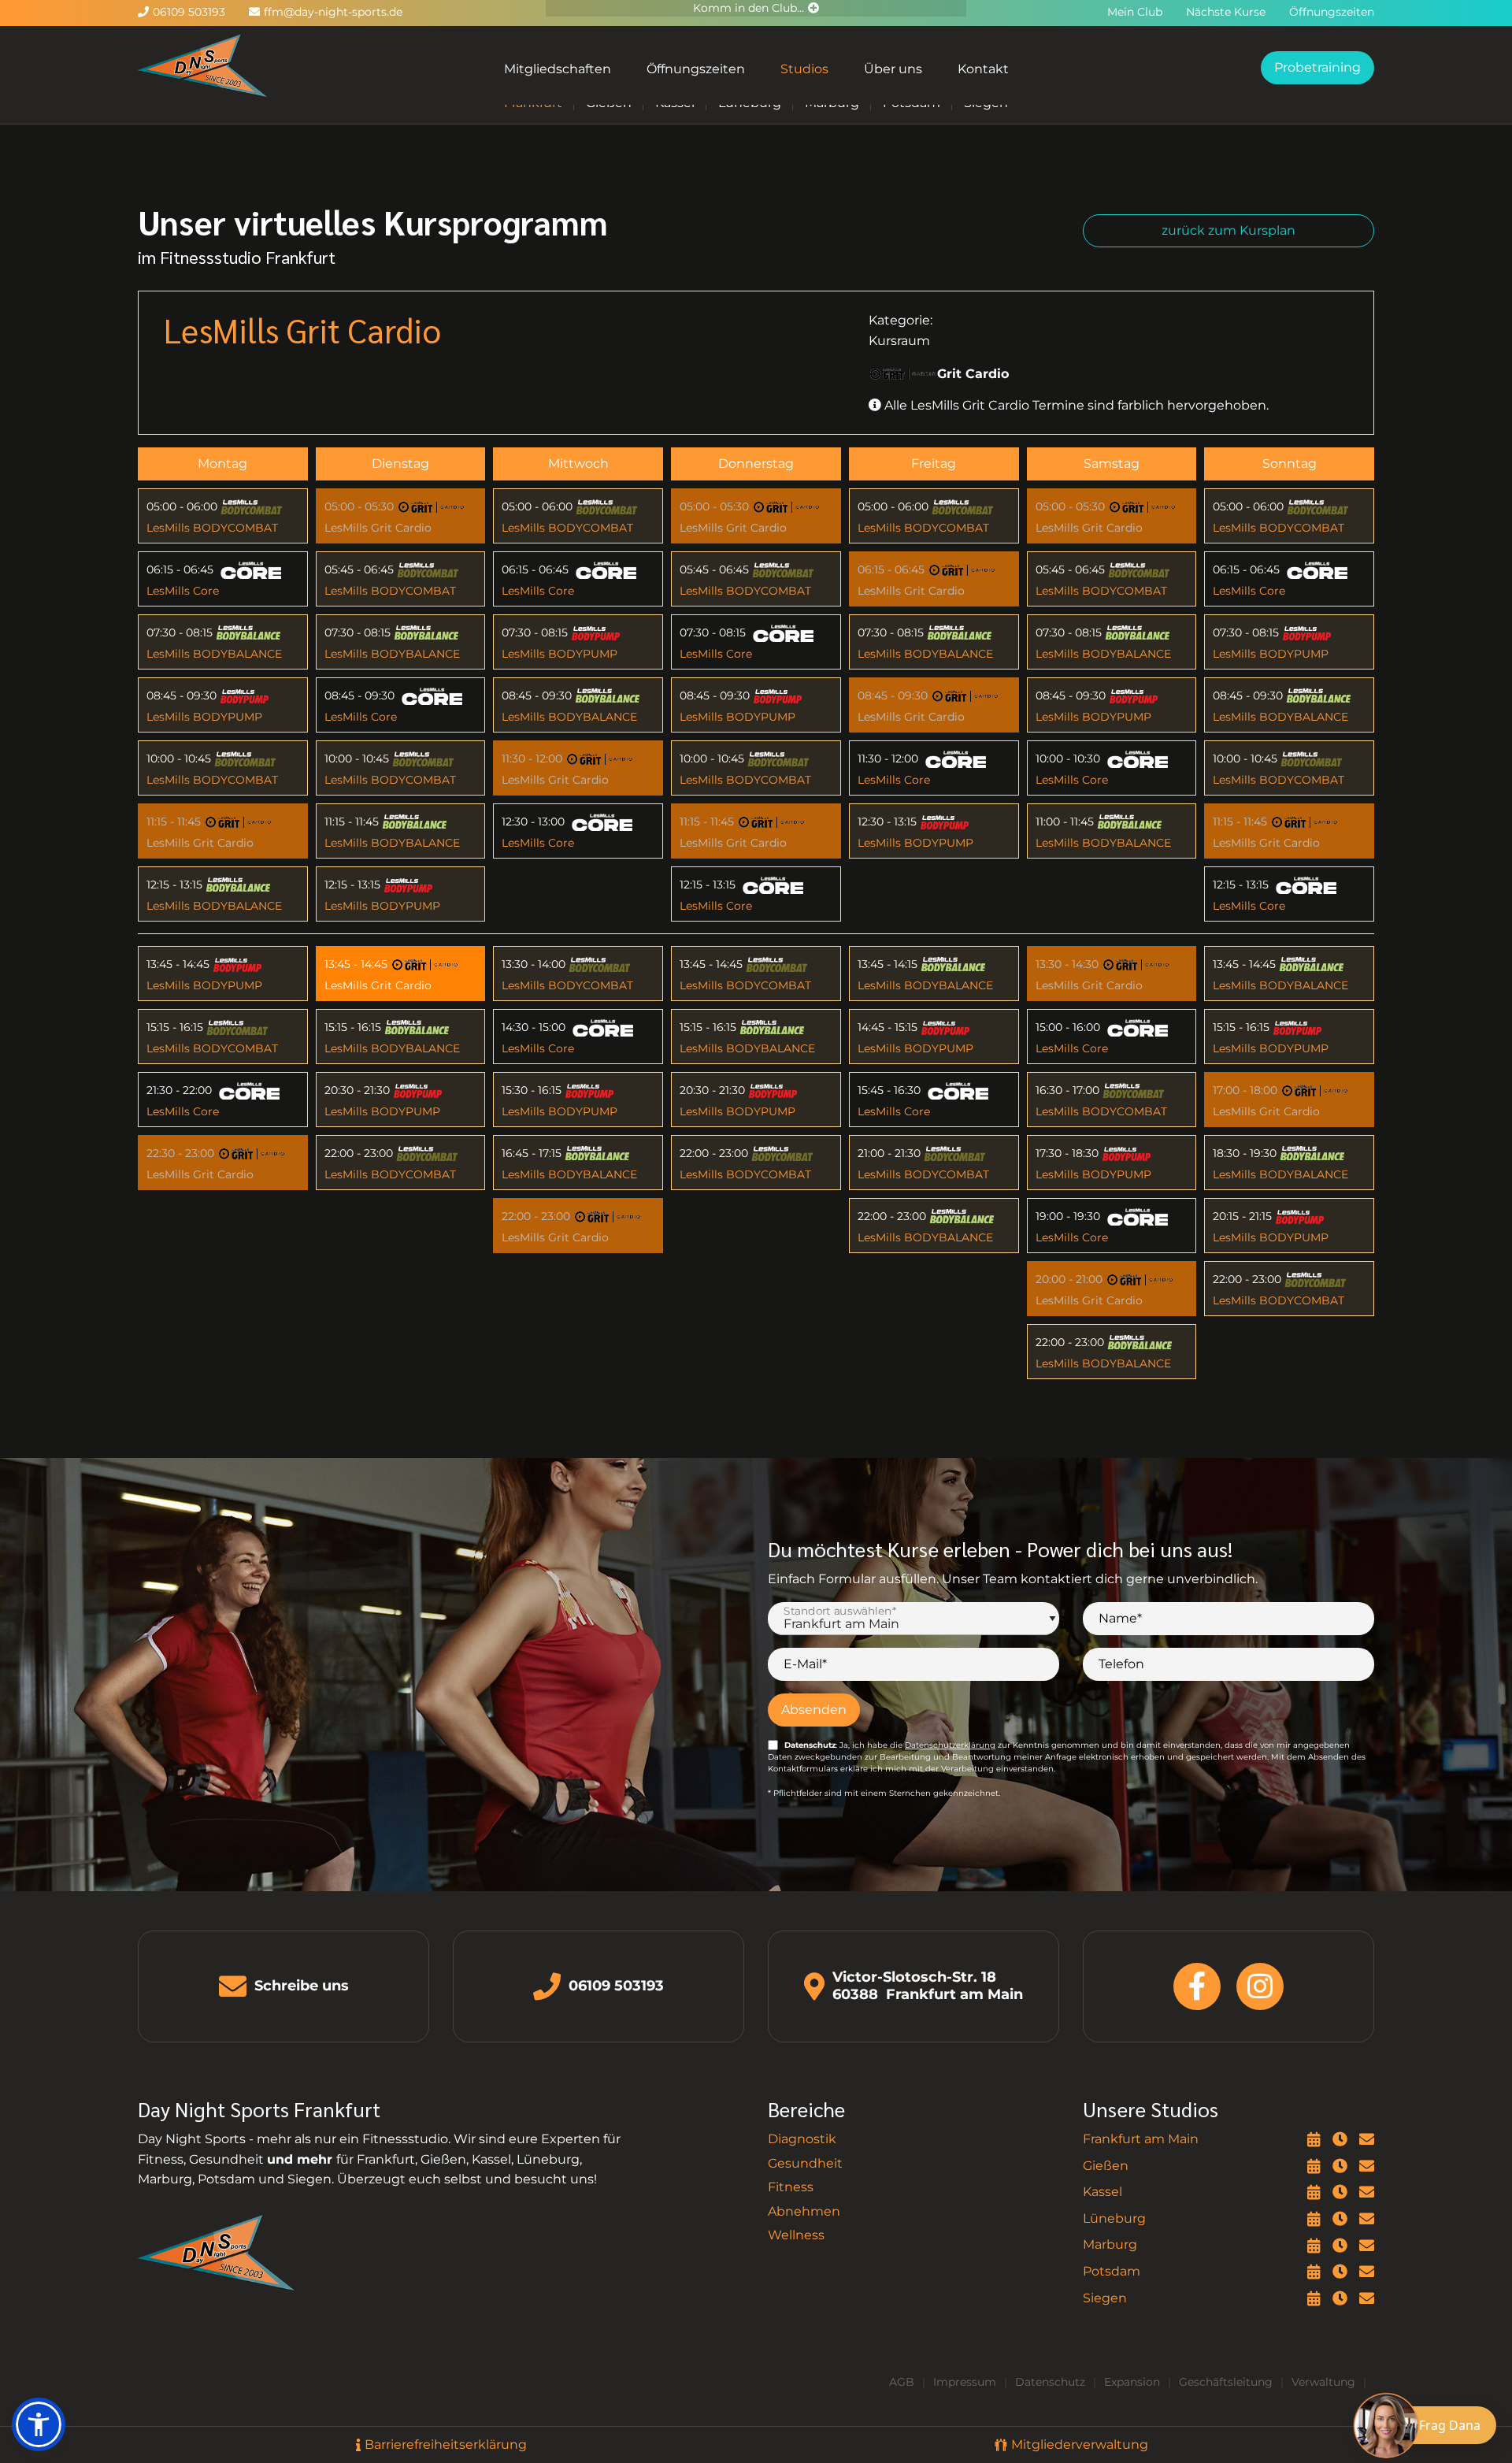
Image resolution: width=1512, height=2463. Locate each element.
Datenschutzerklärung (950, 1745)
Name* (1120, 1618)
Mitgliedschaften (558, 69)
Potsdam (1112, 2271)
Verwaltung (1323, 2382)
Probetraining (1317, 67)
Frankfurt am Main (1141, 2139)
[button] (39, 2424)
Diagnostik (802, 2139)
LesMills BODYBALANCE (214, 654)
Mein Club (1135, 12)
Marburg (1110, 2244)
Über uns (893, 69)
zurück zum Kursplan (1228, 230)
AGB (902, 2382)
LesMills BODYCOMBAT (212, 528)
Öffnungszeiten (696, 69)
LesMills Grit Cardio (200, 843)
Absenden (814, 1710)
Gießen (1106, 2166)
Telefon (1121, 1664)
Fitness (791, 2187)
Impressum (965, 2382)
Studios (804, 69)
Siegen (1105, 2298)
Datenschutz (1050, 2382)
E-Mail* (805, 1664)
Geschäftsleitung (1226, 2382)
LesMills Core (183, 591)
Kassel (1102, 2192)
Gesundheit (805, 2163)
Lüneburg (1114, 2218)
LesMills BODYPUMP (204, 717)
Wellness (796, 2235)
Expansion (1132, 2382)
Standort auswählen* (840, 1610)
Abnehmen (804, 2211)
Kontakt (983, 69)
